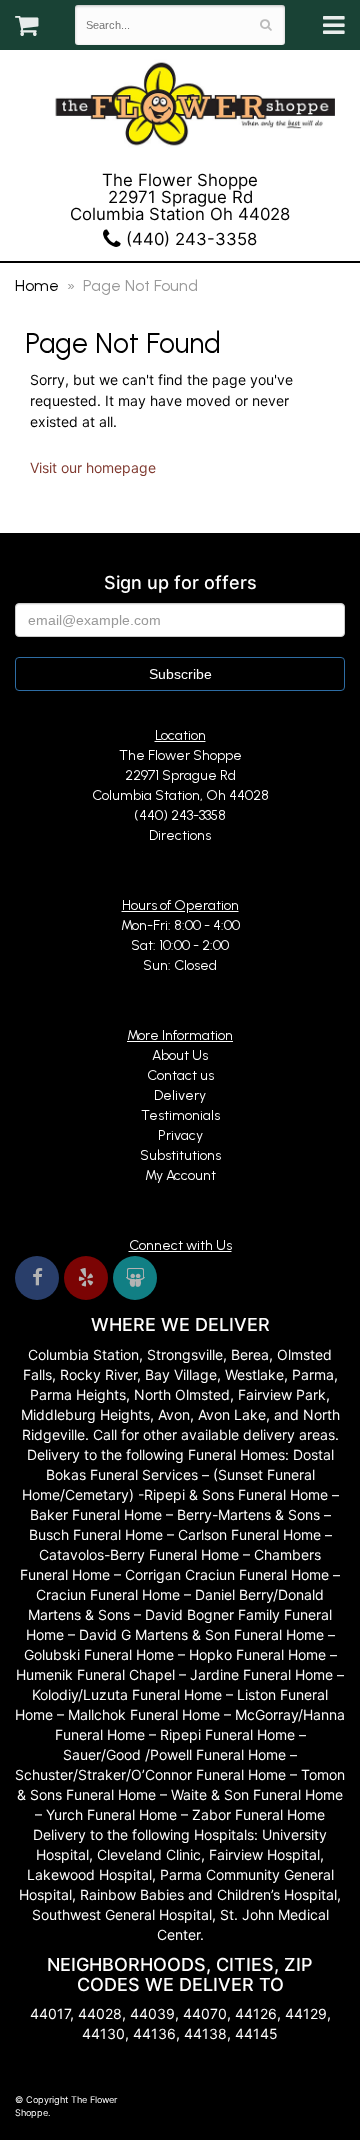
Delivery (180, 1095)
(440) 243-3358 (189, 239)
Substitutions (180, 1155)
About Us (180, 1055)
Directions (180, 835)
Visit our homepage (93, 467)
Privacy (180, 1135)
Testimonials (180, 1115)
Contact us (180, 1075)
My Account (180, 1175)
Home (37, 285)
